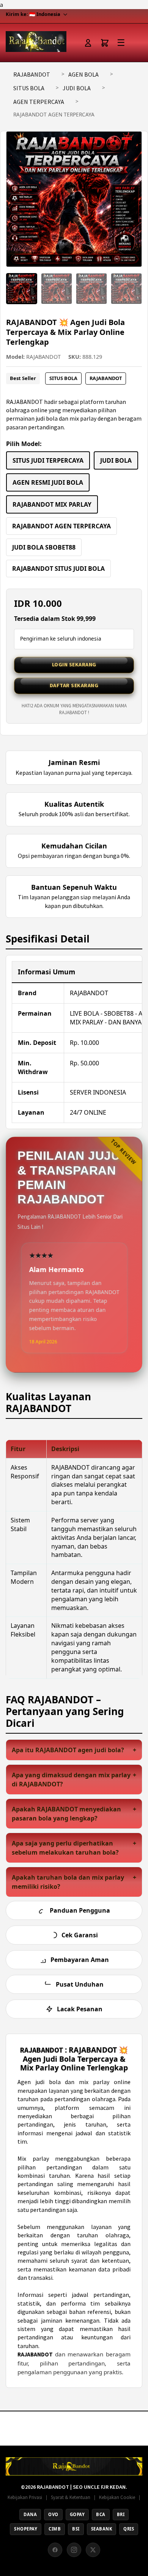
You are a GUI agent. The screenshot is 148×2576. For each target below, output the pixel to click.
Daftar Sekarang (74, 685)
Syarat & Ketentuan (71, 2497)
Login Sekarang (74, 664)
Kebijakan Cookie (117, 2497)
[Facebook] (55, 2550)
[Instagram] (74, 2550)
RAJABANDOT (32, 74)
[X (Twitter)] (93, 2550)
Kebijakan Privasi (25, 2497)
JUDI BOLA (77, 88)
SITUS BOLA (29, 88)
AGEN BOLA (83, 74)
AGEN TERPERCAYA (39, 102)
